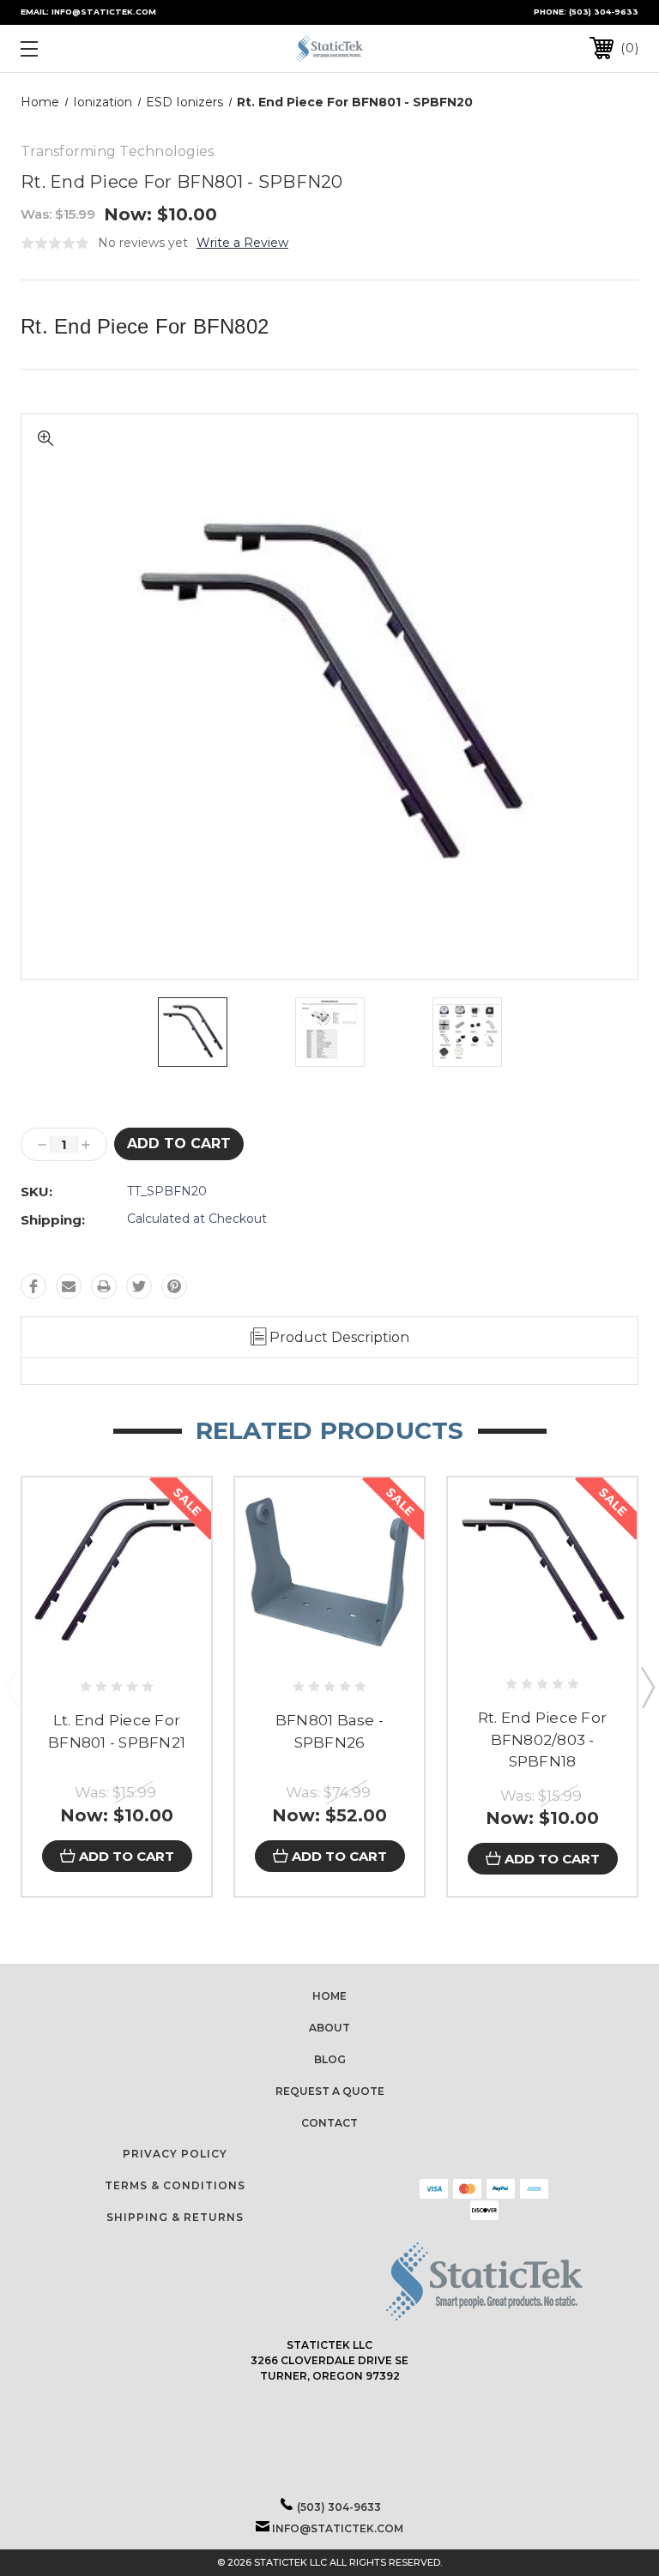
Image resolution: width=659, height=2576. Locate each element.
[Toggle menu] (82, 48)
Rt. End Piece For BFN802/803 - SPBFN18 (542, 1739)
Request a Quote (330, 2091)
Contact (329, 2123)
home (329, 1996)
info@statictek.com (338, 2528)
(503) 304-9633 (604, 12)
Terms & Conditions (175, 2185)
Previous (12, 1687)
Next (647, 1687)
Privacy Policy (175, 2154)
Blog (330, 2059)
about (329, 2028)
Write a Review (242, 243)
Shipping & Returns (175, 2217)
